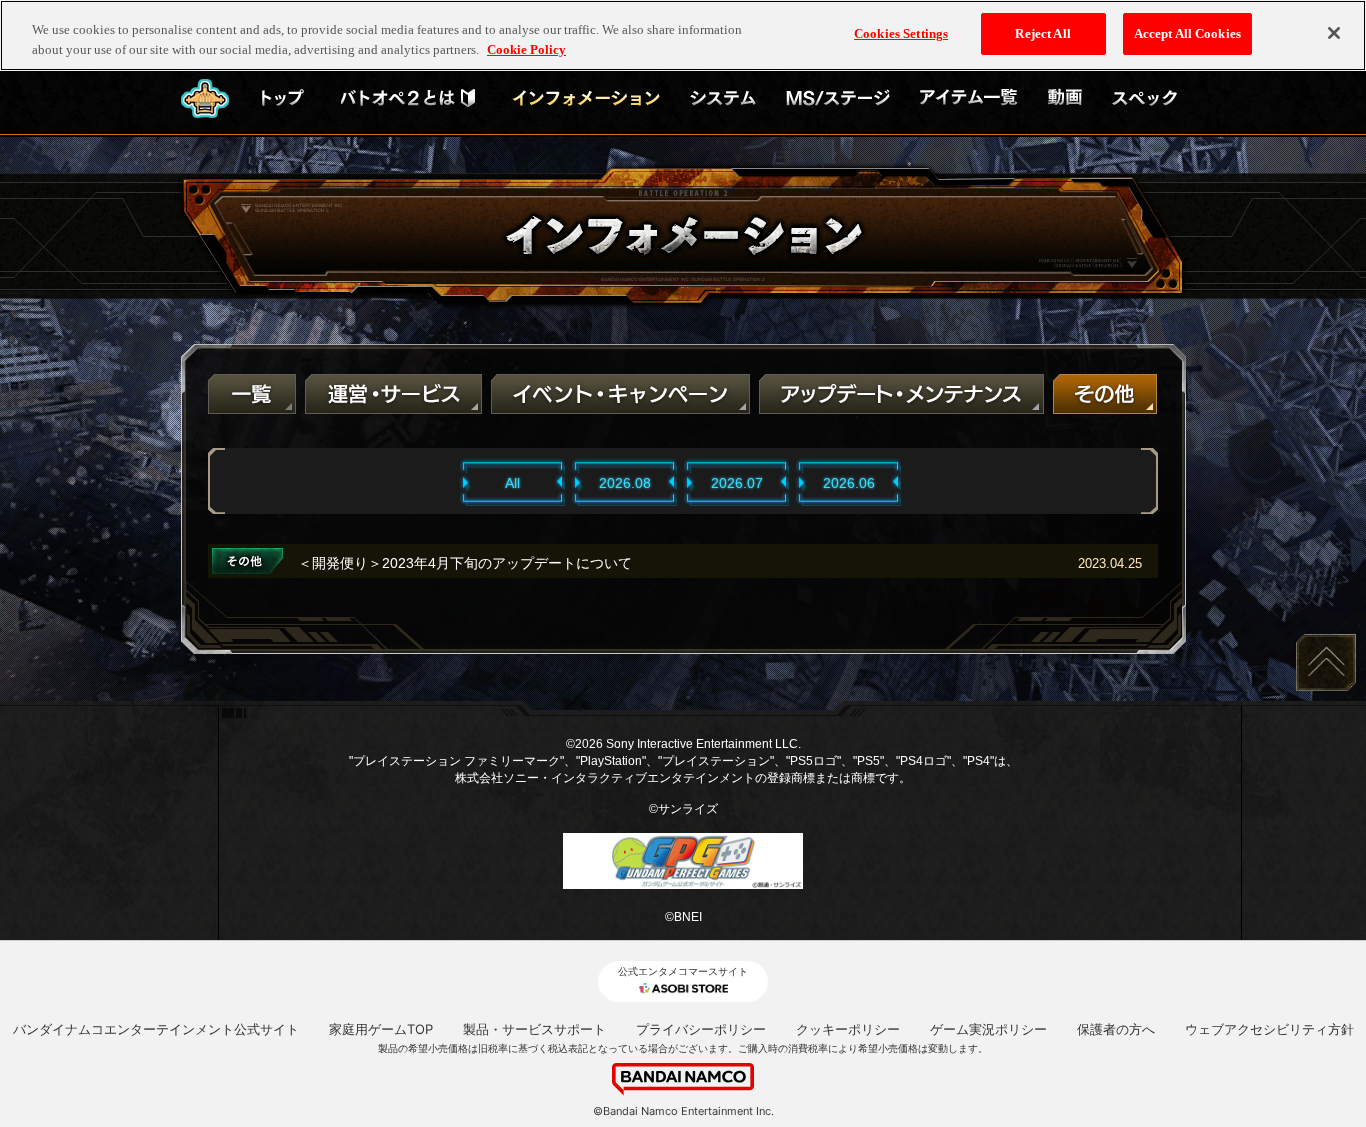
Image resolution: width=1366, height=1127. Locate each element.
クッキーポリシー (848, 1029)
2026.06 (849, 483)
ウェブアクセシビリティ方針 (1269, 1029)
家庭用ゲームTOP (381, 1029)
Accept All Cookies (1187, 33)
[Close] (1334, 33)
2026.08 (625, 483)
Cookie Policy (526, 49)
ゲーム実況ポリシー (988, 1029)
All (512, 483)
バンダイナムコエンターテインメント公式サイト (156, 1029)
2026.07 (737, 483)
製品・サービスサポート (534, 1029)
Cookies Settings (901, 33)
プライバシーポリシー (701, 1029)
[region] (683, 35)
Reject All (1042, 33)
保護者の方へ (1116, 1029)
